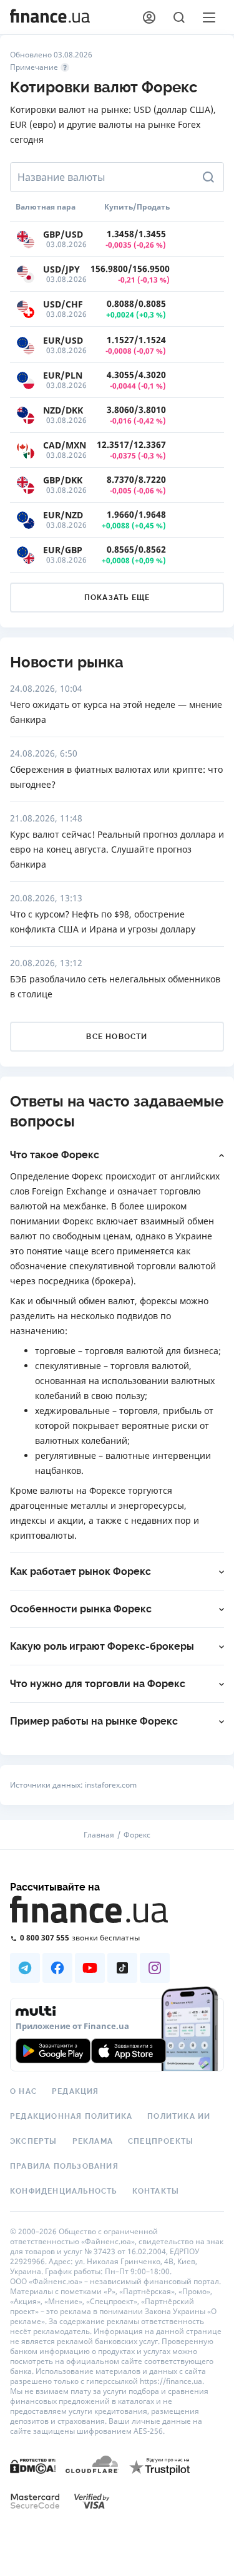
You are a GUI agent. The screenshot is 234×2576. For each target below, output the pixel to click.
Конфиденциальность (64, 2191)
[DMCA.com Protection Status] (33, 2465)
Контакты (156, 2191)
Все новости (117, 1037)
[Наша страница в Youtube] (90, 1968)
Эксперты (34, 2141)
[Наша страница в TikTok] (122, 1968)
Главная (99, 1835)
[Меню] (209, 17)
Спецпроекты (161, 2141)
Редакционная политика (71, 2116)
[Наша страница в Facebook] (57, 1968)
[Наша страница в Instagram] (155, 1968)
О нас (23, 2091)
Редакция (76, 2091)
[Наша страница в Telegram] (25, 1968)
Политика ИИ (179, 2116)
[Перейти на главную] (50, 17)
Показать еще (117, 598)
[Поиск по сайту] (179, 17)
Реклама (93, 2141)
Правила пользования (64, 2166)
